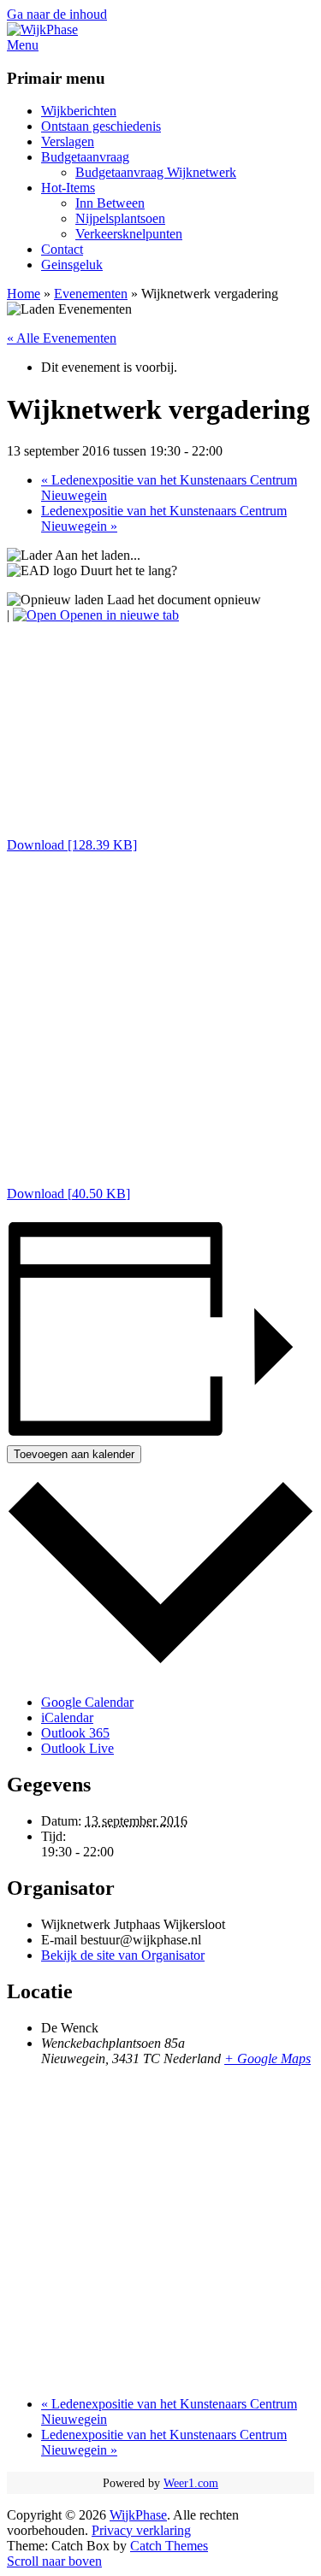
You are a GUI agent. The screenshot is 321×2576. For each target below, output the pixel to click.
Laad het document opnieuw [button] (182, 600)
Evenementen (91, 294)
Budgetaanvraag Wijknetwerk (156, 172)
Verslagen (68, 141)
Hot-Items (68, 188)
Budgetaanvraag (85, 157)
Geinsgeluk (72, 265)
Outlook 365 (75, 1733)
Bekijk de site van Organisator (123, 1955)
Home (24, 294)
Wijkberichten (79, 111)
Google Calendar (87, 1702)
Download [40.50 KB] (68, 1194)
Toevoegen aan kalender (74, 1454)
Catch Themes (169, 2546)
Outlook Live (77, 1748)
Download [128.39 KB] (72, 845)
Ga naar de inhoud (57, 14)
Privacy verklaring (141, 2530)
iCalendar (67, 1717)
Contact (62, 249)
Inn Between (110, 203)
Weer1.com (191, 2483)
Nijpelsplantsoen (120, 218)
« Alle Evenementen (62, 338)
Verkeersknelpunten (129, 234)
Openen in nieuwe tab (118, 615)
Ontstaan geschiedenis (101, 126)
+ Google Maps (267, 2058)
